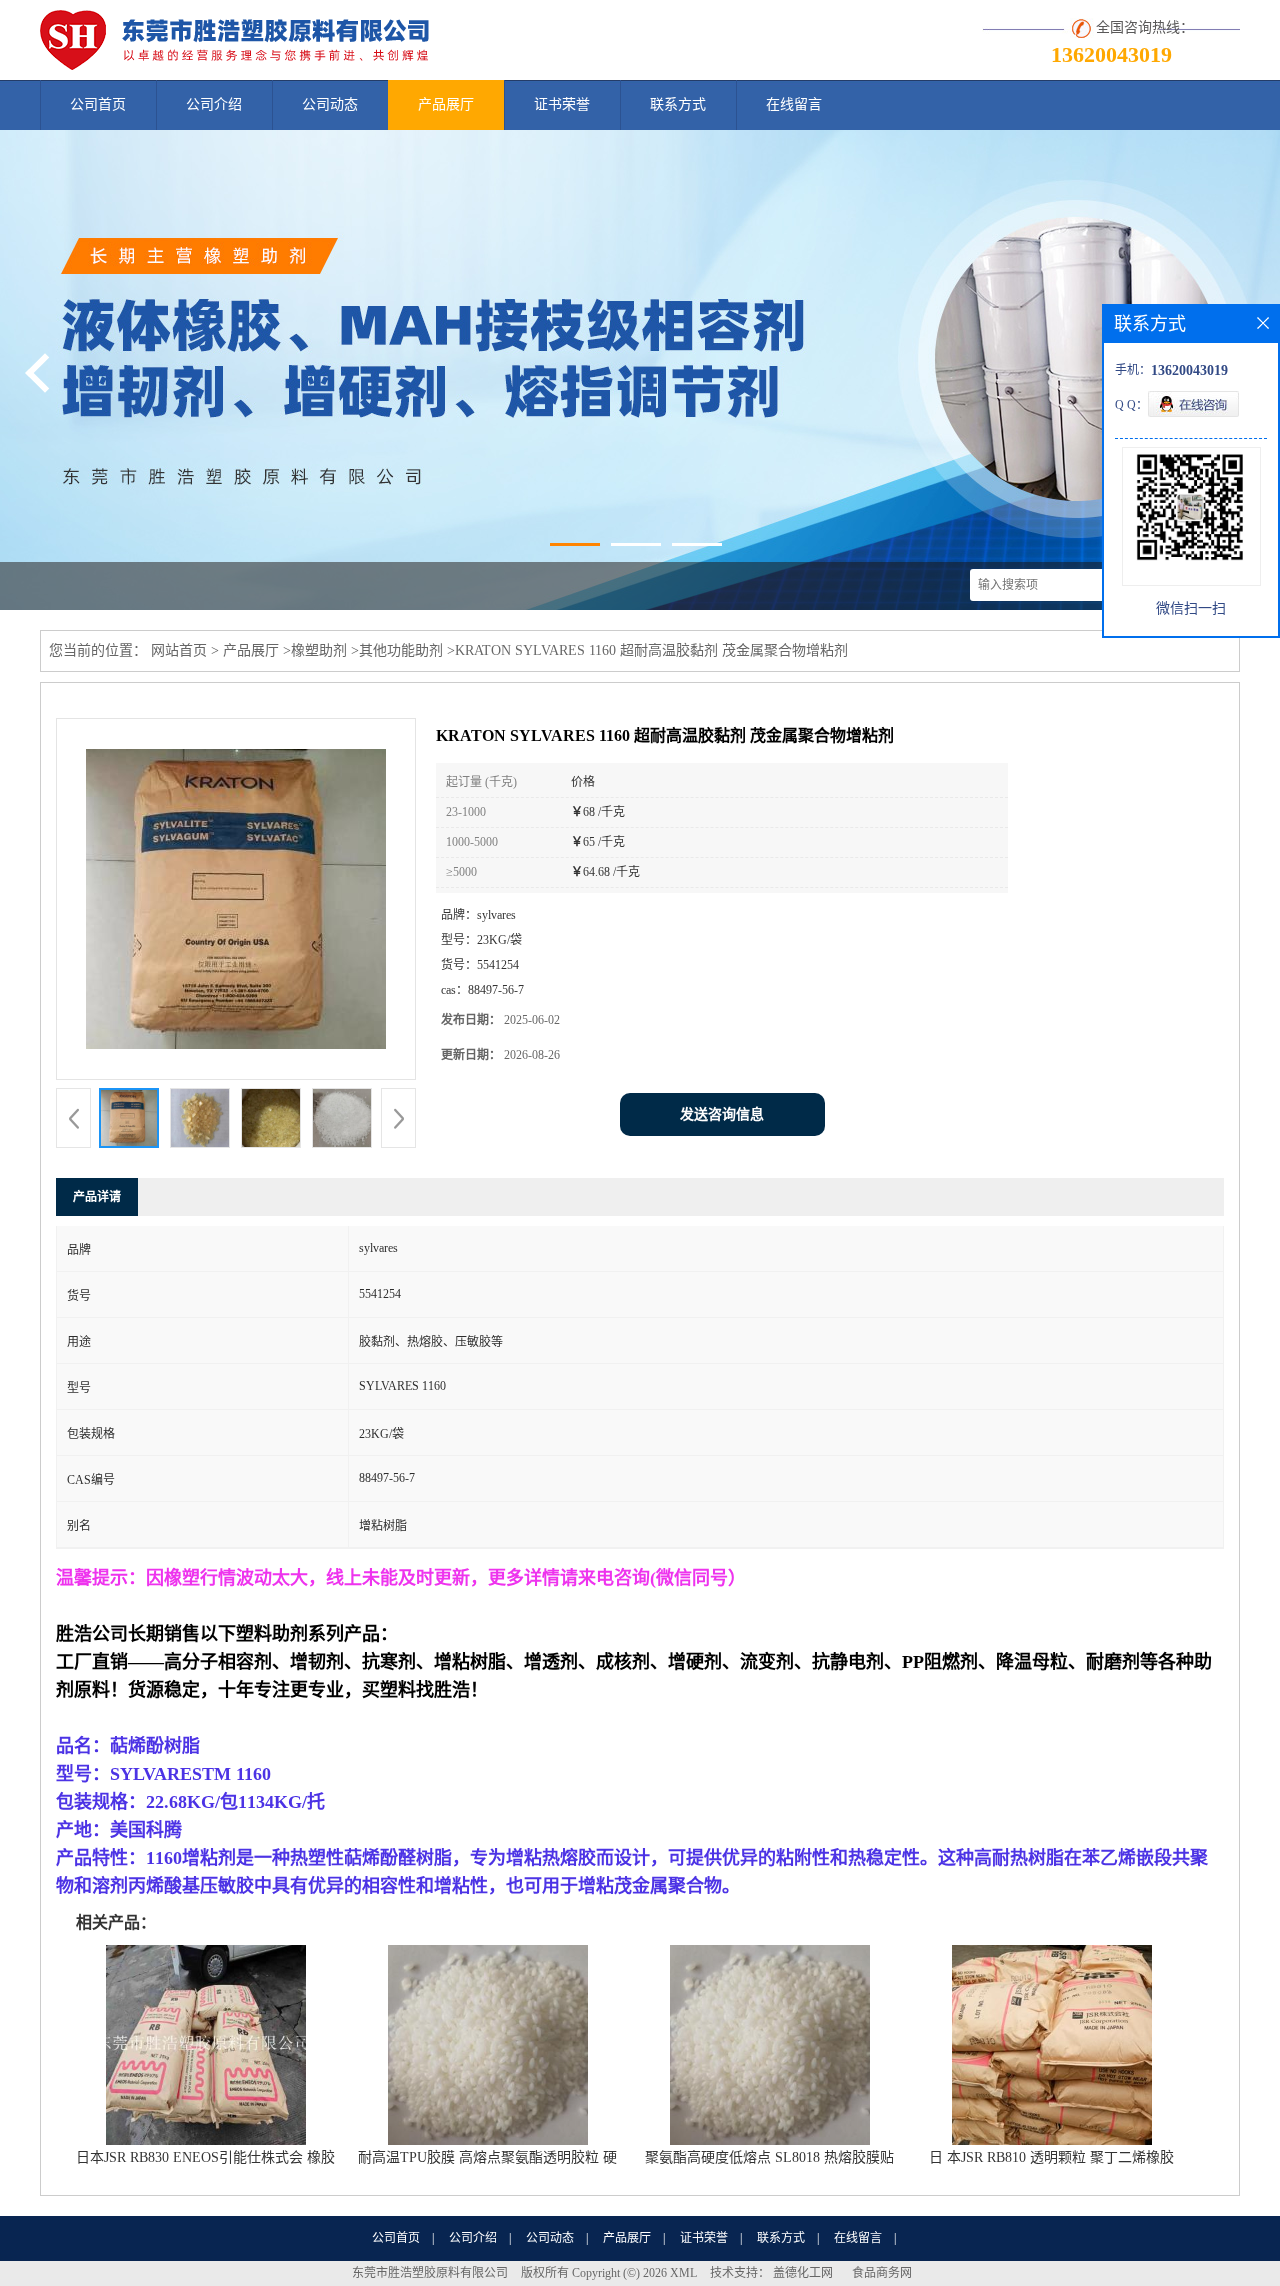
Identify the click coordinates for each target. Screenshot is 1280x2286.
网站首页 (179, 650)
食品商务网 (882, 2273)
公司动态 (330, 104)
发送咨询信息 (722, 1114)
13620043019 (1111, 54)
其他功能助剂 (401, 650)
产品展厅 (446, 104)
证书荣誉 (562, 104)
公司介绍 (214, 104)
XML (683, 2273)
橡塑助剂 (319, 650)
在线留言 (794, 104)
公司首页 (98, 104)
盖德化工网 (803, 2273)
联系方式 (678, 104)
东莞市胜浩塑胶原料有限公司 (430, 2273)
